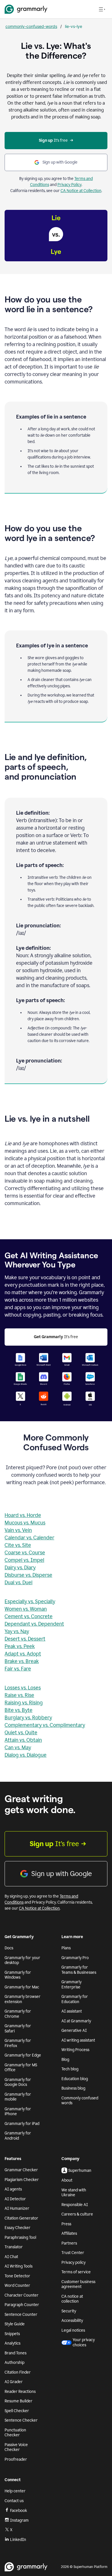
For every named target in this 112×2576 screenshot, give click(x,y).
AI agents (13, 2189)
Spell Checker (17, 2411)
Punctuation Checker (15, 2433)
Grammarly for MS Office (21, 2068)
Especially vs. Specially (30, 1601)
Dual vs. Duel (19, 1583)
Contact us (14, 2501)
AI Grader (14, 2382)
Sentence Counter (21, 2315)
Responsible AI (75, 2205)
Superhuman (80, 2171)
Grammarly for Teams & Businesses (79, 1970)
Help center (15, 2491)
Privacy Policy (69, 185)
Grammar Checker (21, 2170)
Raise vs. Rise (19, 1695)
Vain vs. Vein (18, 1530)
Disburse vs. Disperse (28, 1575)
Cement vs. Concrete (29, 1616)
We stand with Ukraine (74, 2193)
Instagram (19, 2520)
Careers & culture (77, 2214)
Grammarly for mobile (18, 2097)
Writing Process (75, 2050)
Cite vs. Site (18, 1545)
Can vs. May (18, 1748)
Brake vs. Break (22, 1661)
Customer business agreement (78, 2284)
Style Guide (15, 2324)
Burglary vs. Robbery (28, 1718)
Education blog (75, 2079)
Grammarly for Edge (23, 2055)
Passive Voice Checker (16, 2447)
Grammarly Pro (75, 1958)
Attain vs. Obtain (23, 1740)
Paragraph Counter (22, 2305)
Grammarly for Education (75, 1999)
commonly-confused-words (31, 26)
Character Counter (22, 2295)
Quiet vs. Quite (21, 1733)
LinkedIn (18, 2540)
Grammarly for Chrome (18, 2014)
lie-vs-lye (74, 26)
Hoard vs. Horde (23, 1515)
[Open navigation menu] (102, 9)
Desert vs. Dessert (25, 1639)
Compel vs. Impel (24, 1560)
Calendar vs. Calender (29, 1538)
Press (66, 2224)
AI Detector (15, 2199)
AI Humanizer (17, 2208)
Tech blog (70, 2069)
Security (69, 2311)
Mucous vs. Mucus (25, 1523)
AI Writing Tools (19, 2266)
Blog (65, 2060)
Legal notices (73, 2330)
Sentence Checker (21, 2420)
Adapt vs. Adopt (23, 1654)
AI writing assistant (78, 2040)
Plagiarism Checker (22, 2180)
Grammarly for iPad (22, 2124)
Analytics (12, 2343)
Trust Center (73, 2253)
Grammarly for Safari (18, 2029)
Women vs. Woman (26, 1609)
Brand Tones (16, 2353)
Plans (66, 1948)
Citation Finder (18, 2372)
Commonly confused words (80, 2101)
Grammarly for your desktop (22, 1960)
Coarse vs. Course (25, 1553)
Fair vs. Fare (18, 1669)
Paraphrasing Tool (20, 2238)
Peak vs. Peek (20, 1646)
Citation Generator (21, 2218)
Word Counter (17, 2286)
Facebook (19, 2511)
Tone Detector (17, 2276)
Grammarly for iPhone (18, 2112)
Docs (9, 1948)
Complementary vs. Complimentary (45, 1725)
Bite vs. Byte (19, 1710)
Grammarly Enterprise (72, 1985)
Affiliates (69, 2233)
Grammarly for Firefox (18, 2043)
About (67, 2180)
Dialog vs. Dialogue (26, 1755)
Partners (69, 2243)
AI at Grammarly (76, 2021)
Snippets (12, 2334)
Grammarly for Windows (18, 1975)
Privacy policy (74, 2263)
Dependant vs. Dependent (34, 1624)
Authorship (15, 2363)
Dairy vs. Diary (20, 1568)
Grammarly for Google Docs (18, 2082)
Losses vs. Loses (23, 1688)
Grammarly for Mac (22, 1987)
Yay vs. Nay (17, 1631)
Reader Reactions (20, 2392)
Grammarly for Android (18, 2136)
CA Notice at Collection (81, 191)
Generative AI (74, 2031)
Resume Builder (19, 2401)
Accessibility (72, 2321)
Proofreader (16, 2459)
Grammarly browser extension (23, 1999)
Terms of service (76, 2272)
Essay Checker (18, 2228)
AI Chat (11, 2257)
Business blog (73, 2088)
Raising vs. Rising (24, 1703)
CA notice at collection (72, 2299)
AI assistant (72, 2011)
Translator (14, 2247)
